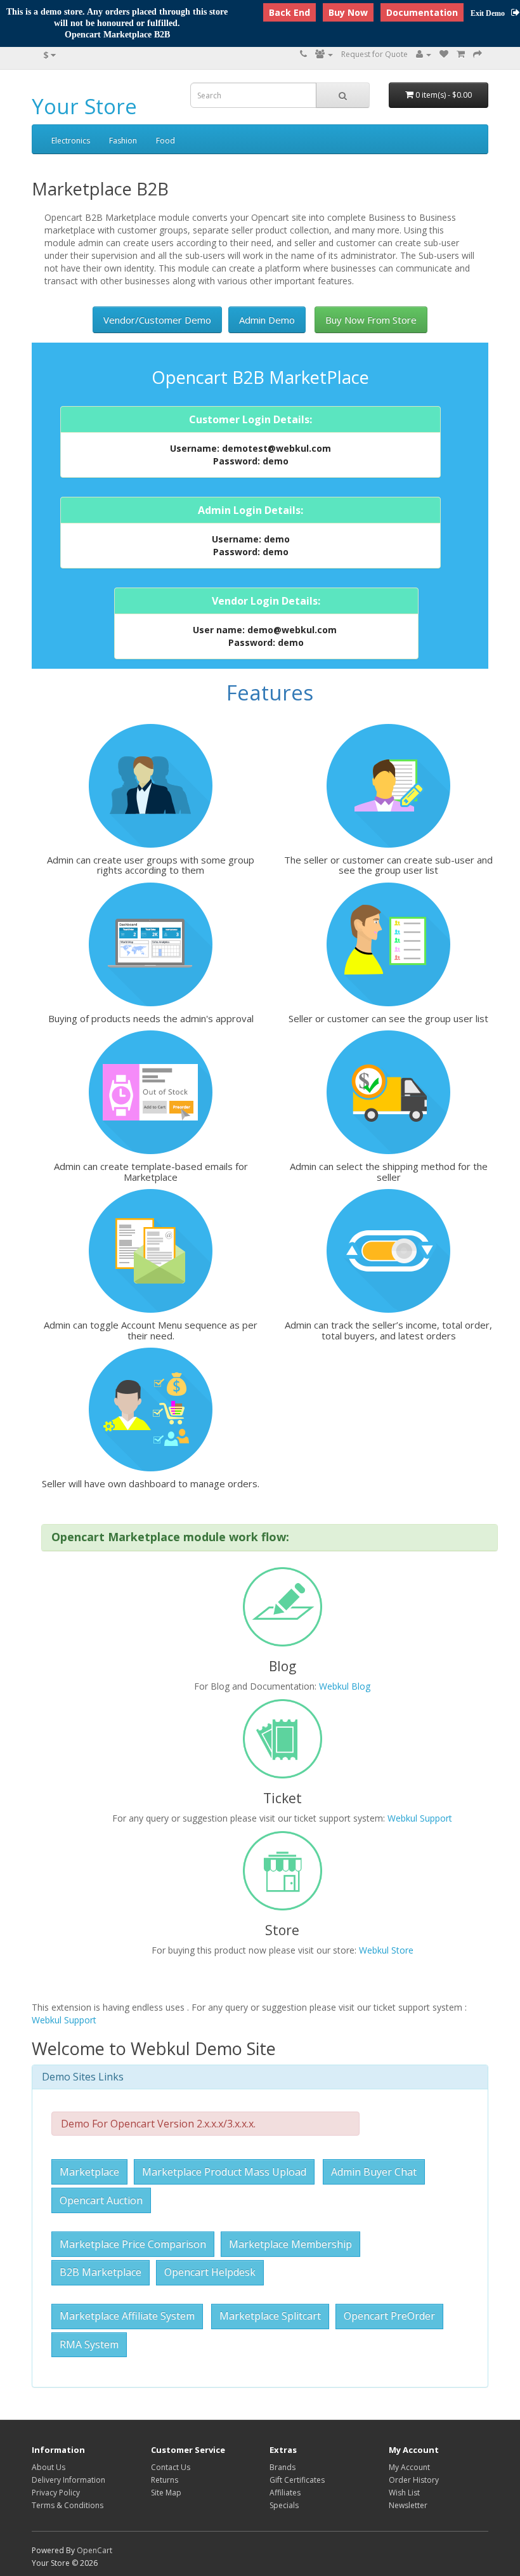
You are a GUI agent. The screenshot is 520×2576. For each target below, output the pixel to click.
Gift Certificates (297, 2480)
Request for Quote (374, 54)
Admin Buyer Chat (374, 2172)
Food (166, 141)
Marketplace (89, 2172)
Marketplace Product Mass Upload (224, 2172)
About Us (49, 2467)
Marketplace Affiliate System (127, 2316)
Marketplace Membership (290, 2244)
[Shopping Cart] (461, 54)
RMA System (89, 2344)
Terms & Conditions (68, 2505)
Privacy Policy (56, 2493)
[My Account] (424, 54)
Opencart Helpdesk (210, 2272)
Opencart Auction (101, 2200)
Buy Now (348, 12)
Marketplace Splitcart (270, 2316)
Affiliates (285, 2493)
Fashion (123, 141)
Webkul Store (386, 1950)
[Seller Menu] (324, 54)
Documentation (422, 12)
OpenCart (94, 2550)
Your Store (84, 106)
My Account (409, 2467)
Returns (165, 2480)
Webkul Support (420, 1818)
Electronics (71, 141)
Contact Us (171, 2467)
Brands (283, 2467)
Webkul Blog (345, 1686)
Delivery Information (68, 2480)
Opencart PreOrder (389, 2316)
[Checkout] (478, 54)
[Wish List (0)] (444, 54)
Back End (289, 12)
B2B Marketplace (101, 2272)
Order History (414, 2480)
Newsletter (408, 2505)
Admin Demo (267, 320)
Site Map (166, 2493)
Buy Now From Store (371, 320)
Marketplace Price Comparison (133, 2244)
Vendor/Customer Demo (157, 320)
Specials (284, 2505)
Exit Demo (488, 13)
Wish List (404, 2493)
